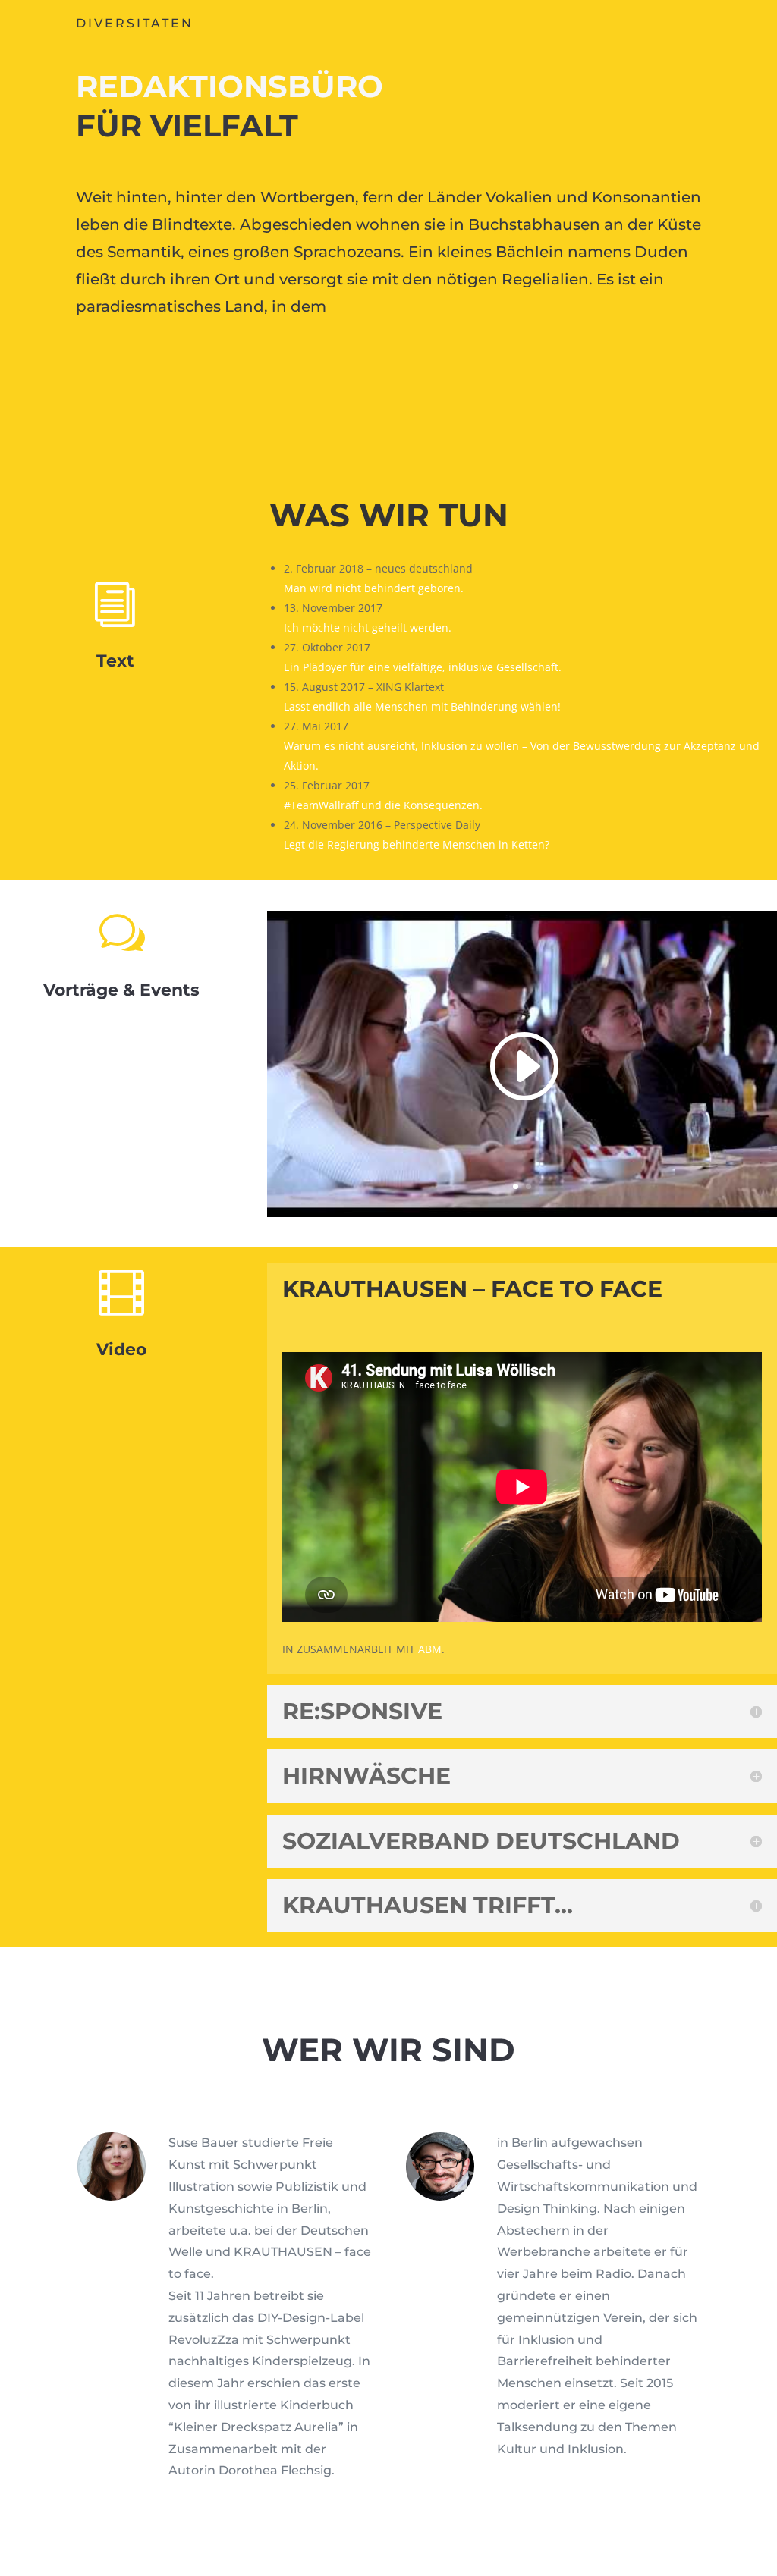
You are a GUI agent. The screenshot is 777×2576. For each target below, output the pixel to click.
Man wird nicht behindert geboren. (374, 588)
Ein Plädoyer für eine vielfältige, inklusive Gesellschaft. (423, 667)
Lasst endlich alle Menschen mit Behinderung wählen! (422, 706)
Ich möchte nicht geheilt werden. (368, 628)
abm (430, 1649)
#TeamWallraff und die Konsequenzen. (383, 805)
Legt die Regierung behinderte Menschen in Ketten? (417, 844)
